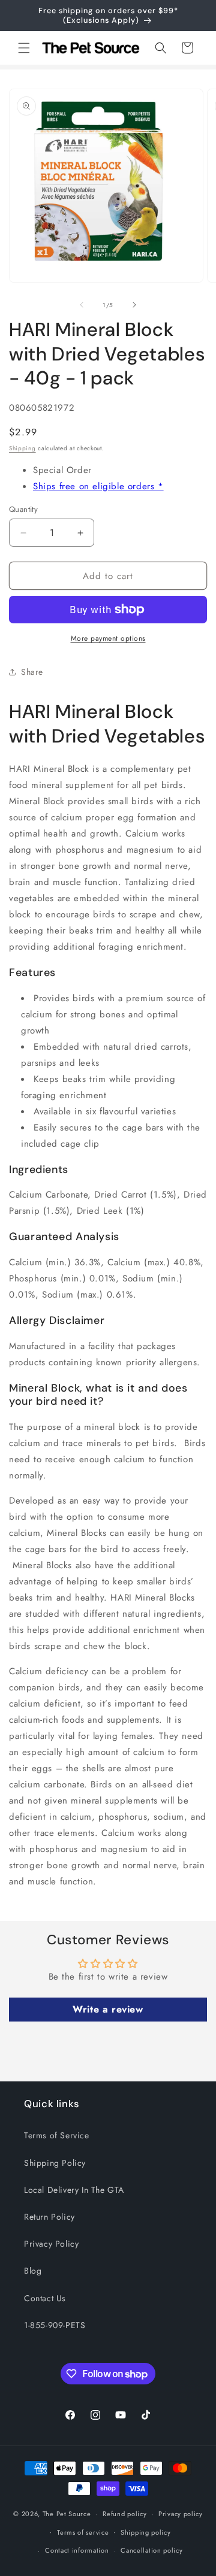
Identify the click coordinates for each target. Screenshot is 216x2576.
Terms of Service (57, 2135)
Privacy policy (181, 2514)
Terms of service (83, 2532)
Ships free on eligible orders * (98, 486)
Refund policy (124, 2514)
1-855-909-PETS (55, 2325)
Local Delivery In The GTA (74, 2190)
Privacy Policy (51, 2244)
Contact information (77, 2550)
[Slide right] (134, 305)
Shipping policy (146, 2532)
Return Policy (49, 2217)
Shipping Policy (55, 2163)
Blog (33, 2271)
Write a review (108, 2009)
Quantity (23, 509)
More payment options (108, 638)
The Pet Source (67, 2514)
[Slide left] (82, 305)
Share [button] (32, 672)
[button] (24, 48)
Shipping (22, 448)
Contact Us (45, 2298)
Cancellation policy (151, 2550)
